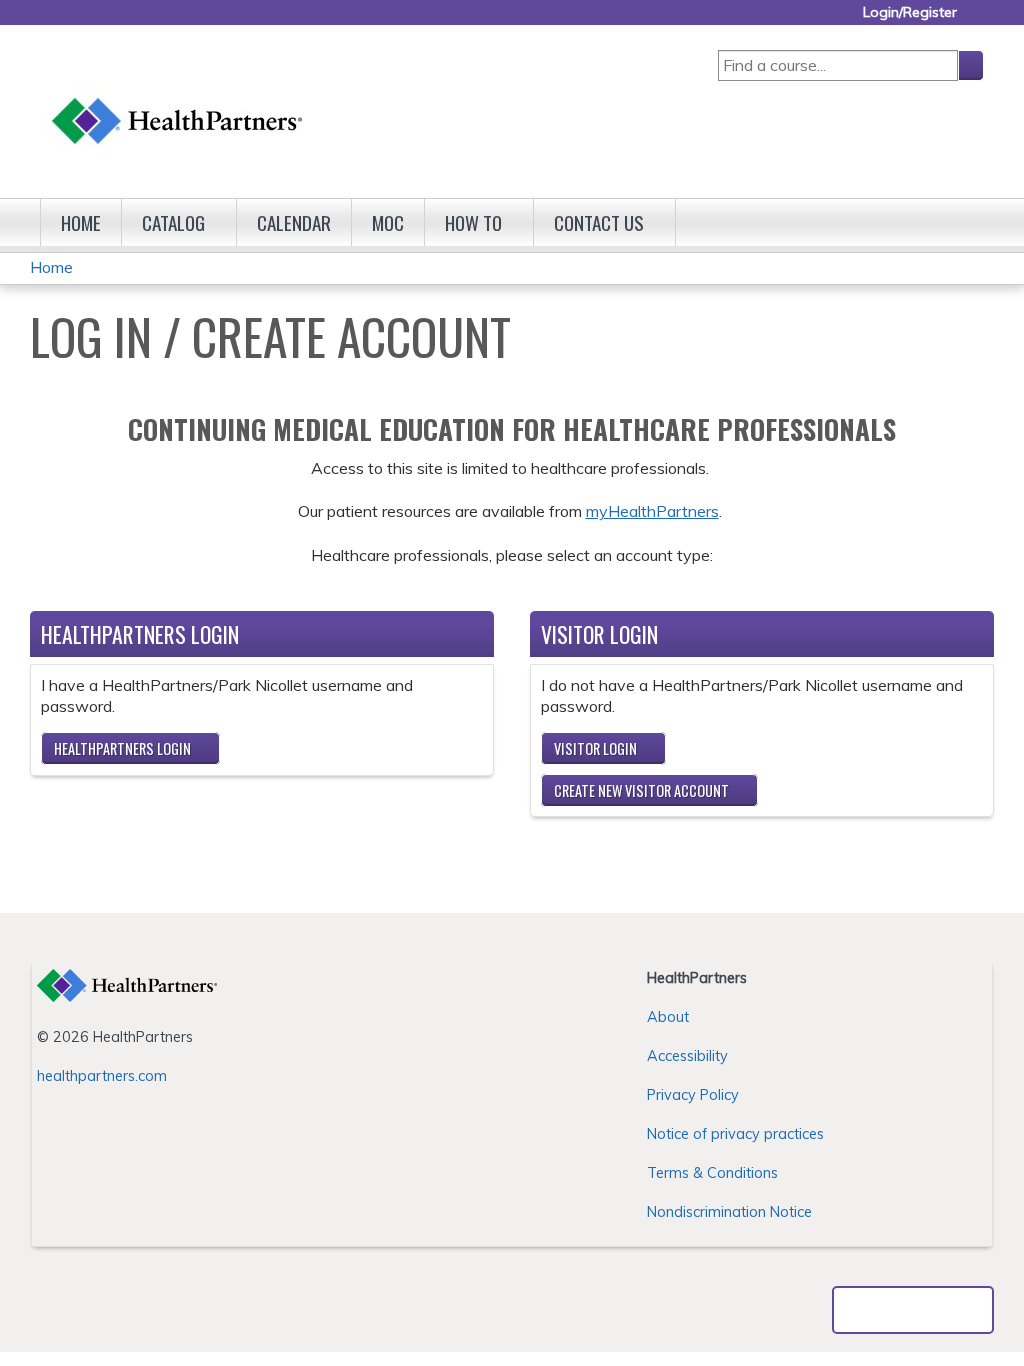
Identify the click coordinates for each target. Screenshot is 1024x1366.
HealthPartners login (122, 748)
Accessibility (687, 1056)
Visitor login (595, 748)
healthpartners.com (102, 1076)
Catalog (173, 222)
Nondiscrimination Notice (729, 1212)
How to (473, 222)
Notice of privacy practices (735, 1134)
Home (81, 222)
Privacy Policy (693, 1095)
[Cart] (978, 19)
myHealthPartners (652, 511)
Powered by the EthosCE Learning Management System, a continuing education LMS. (913, 1310)
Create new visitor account (641, 790)
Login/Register (910, 12)
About (668, 1017)
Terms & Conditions (712, 1173)
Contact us (599, 222)
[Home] (178, 101)
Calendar (294, 222)
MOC (388, 222)
